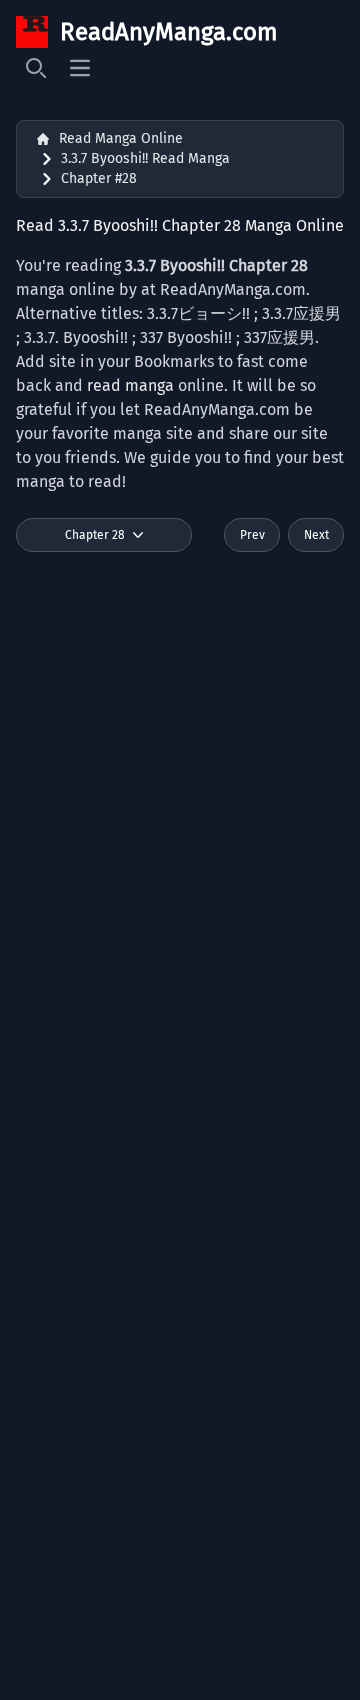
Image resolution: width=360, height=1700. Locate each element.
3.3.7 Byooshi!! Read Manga (145, 158)
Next (316, 535)
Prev (252, 535)
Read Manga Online (121, 138)
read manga (130, 385)
